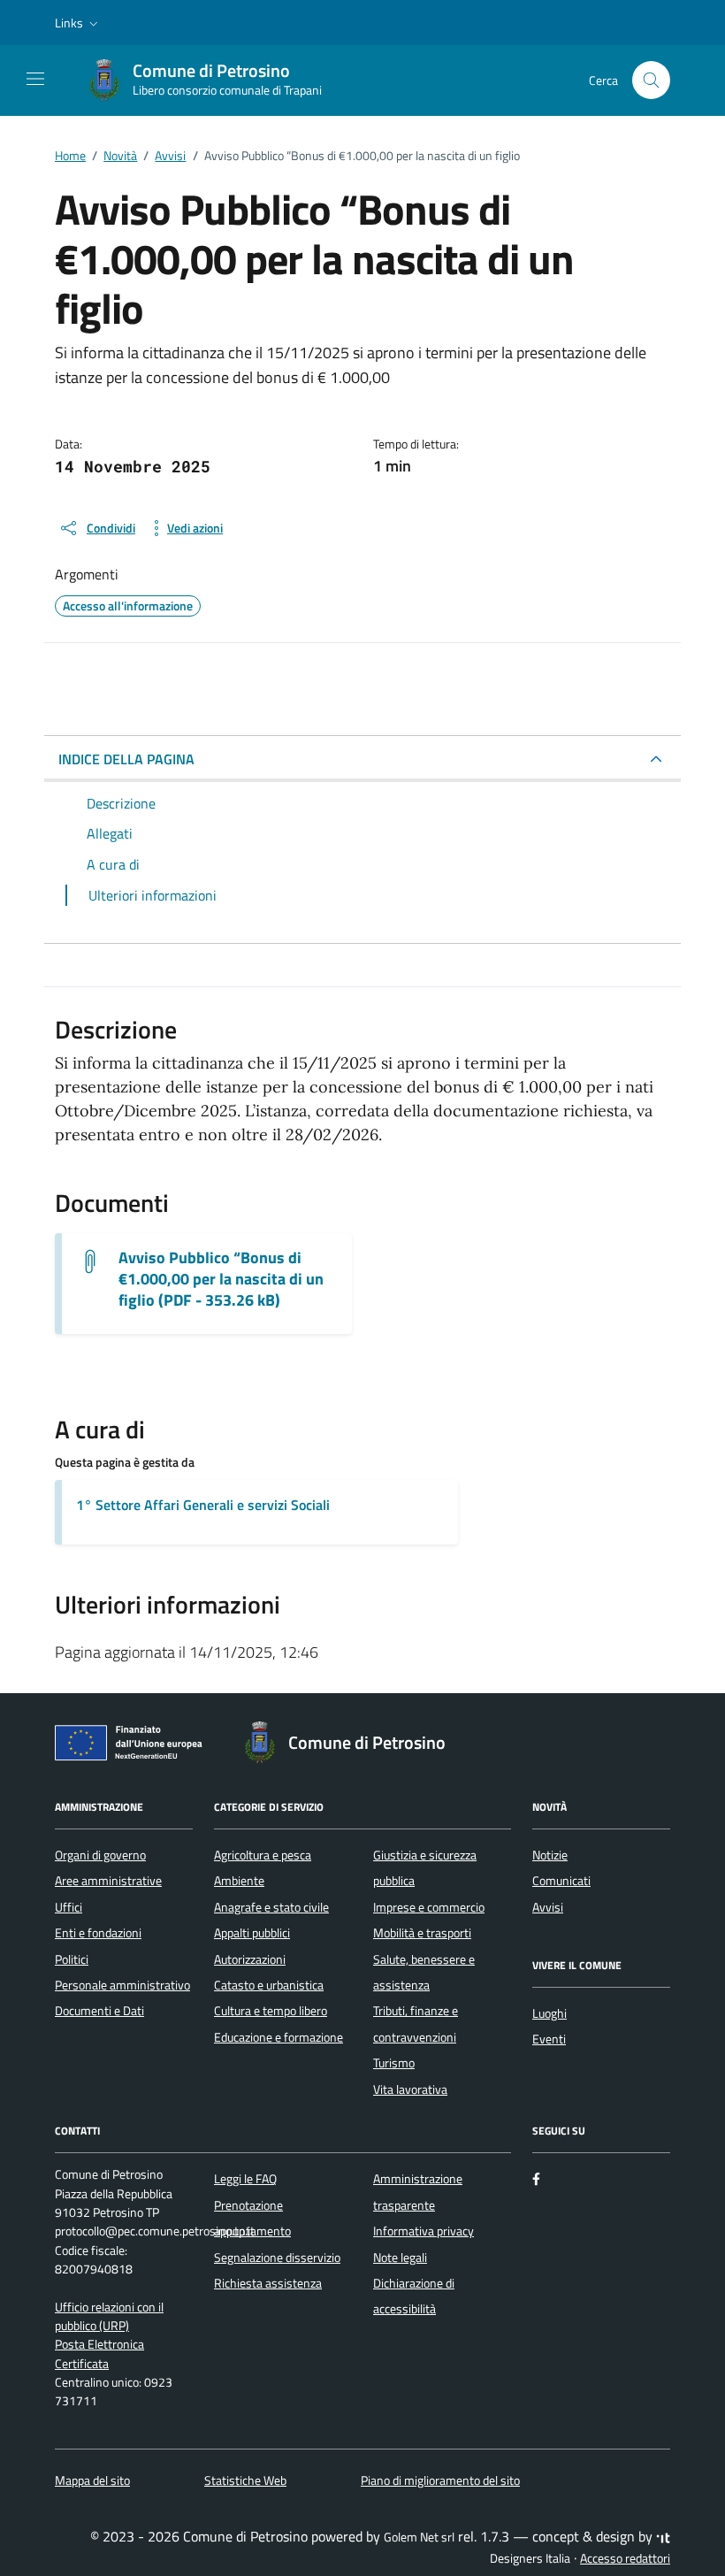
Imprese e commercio (429, 1907)
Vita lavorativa (410, 2089)
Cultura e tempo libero (271, 2011)
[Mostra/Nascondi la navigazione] (35, 79)
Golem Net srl (419, 2537)
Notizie (550, 1855)
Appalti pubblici (252, 1933)
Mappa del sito (92, 2480)
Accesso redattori (625, 2558)
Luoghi (549, 2013)
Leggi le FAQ (245, 2179)
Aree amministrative (108, 1881)
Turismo (394, 2063)
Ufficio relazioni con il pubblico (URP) (109, 2316)
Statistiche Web (245, 2480)
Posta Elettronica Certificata (99, 2354)
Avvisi (548, 1907)
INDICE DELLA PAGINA (126, 759)
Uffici (69, 1907)
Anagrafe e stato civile (271, 1907)
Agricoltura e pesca (263, 1855)
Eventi (549, 2039)
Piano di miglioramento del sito (440, 2480)
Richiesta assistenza (268, 2283)
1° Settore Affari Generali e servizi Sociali (203, 1505)
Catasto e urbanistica (269, 1985)
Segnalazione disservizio (277, 2258)
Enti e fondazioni (98, 1933)
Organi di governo (100, 1855)
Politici (72, 1959)
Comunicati (561, 1881)
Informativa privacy (424, 2231)
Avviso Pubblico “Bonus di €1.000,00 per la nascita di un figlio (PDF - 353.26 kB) (221, 1279)
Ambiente (239, 1881)
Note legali (400, 2258)
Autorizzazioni (250, 1959)
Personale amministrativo (122, 1985)
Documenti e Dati (99, 2011)
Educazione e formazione (279, 2037)
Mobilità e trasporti (422, 1933)
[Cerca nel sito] (651, 80)
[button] (78, 23)
